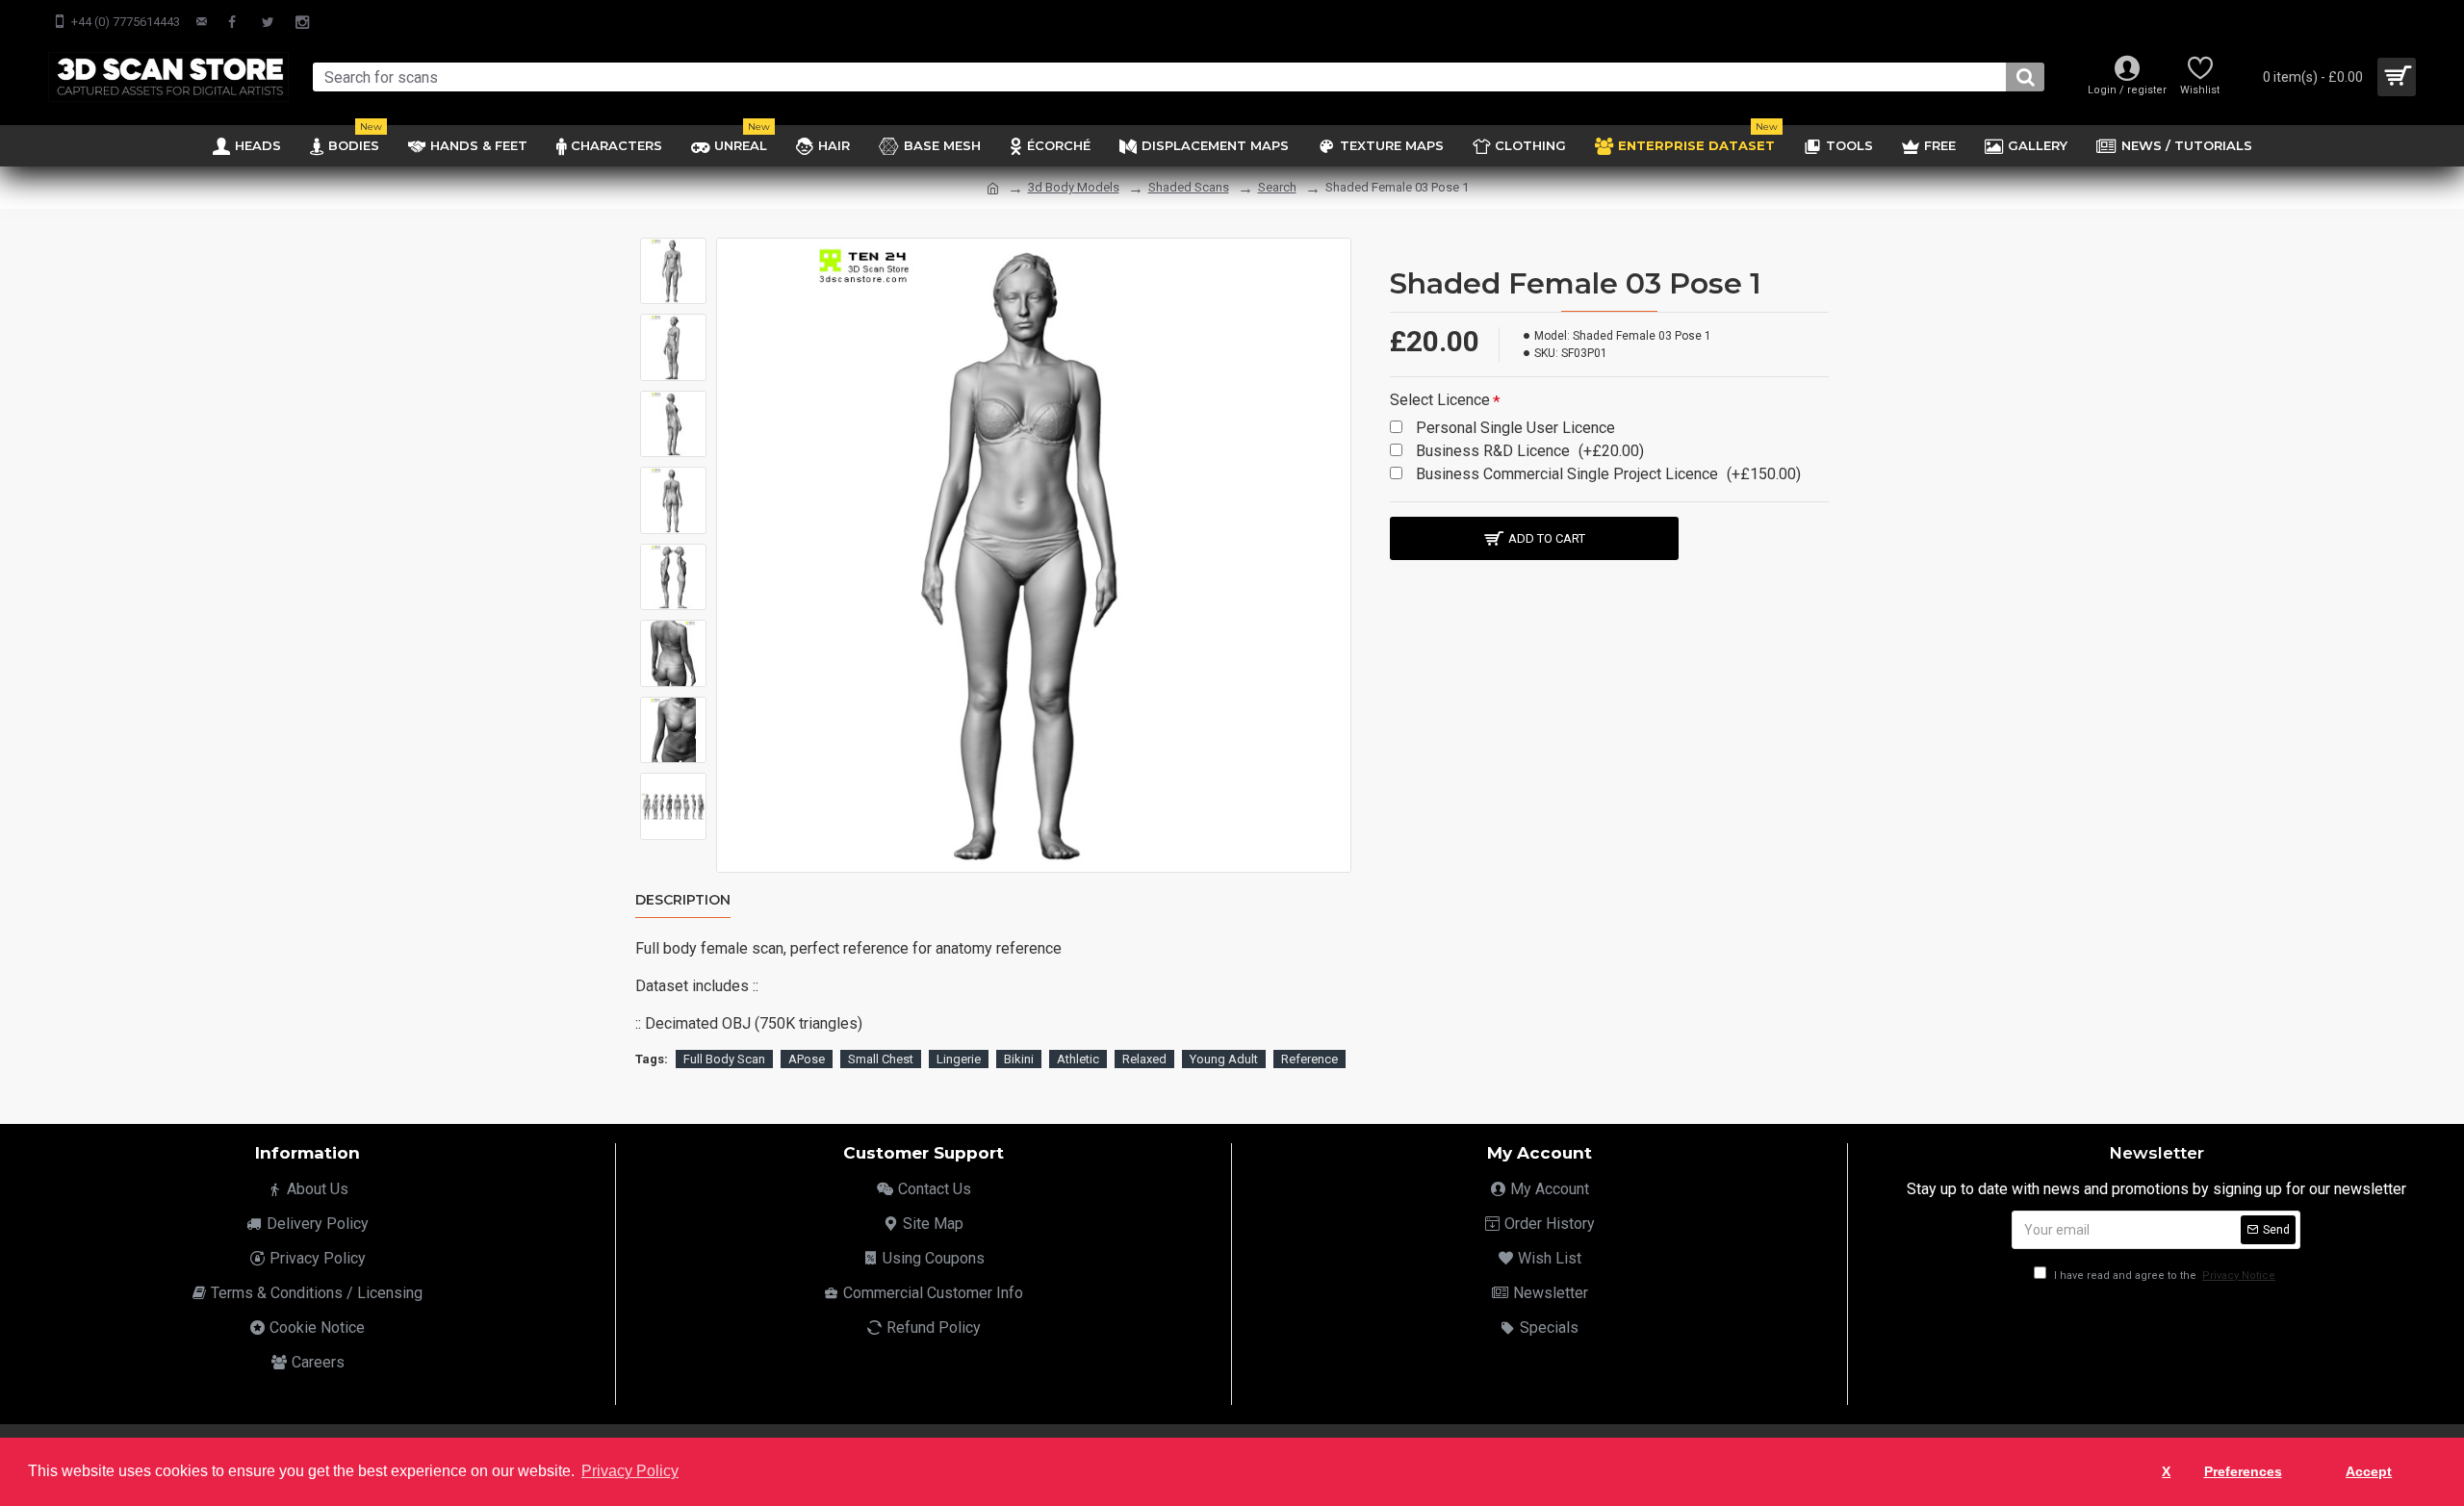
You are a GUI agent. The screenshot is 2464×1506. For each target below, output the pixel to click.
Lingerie (959, 1059)
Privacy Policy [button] (630, 1471)
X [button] (2166, 1471)
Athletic (1078, 1059)
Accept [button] (2369, 1471)
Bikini (1019, 1059)
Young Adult (1224, 1059)
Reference (1309, 1059)
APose (807, 1059)
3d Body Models (1074, 187)
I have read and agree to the (2163, 1276)
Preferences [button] (2243, 1471)
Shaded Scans (1189, 187)
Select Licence (1440, 400)
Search (1277, 187)
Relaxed (1144, 1059)
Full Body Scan (724, 1059)
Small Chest (881, 1059)
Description (683, 900)
